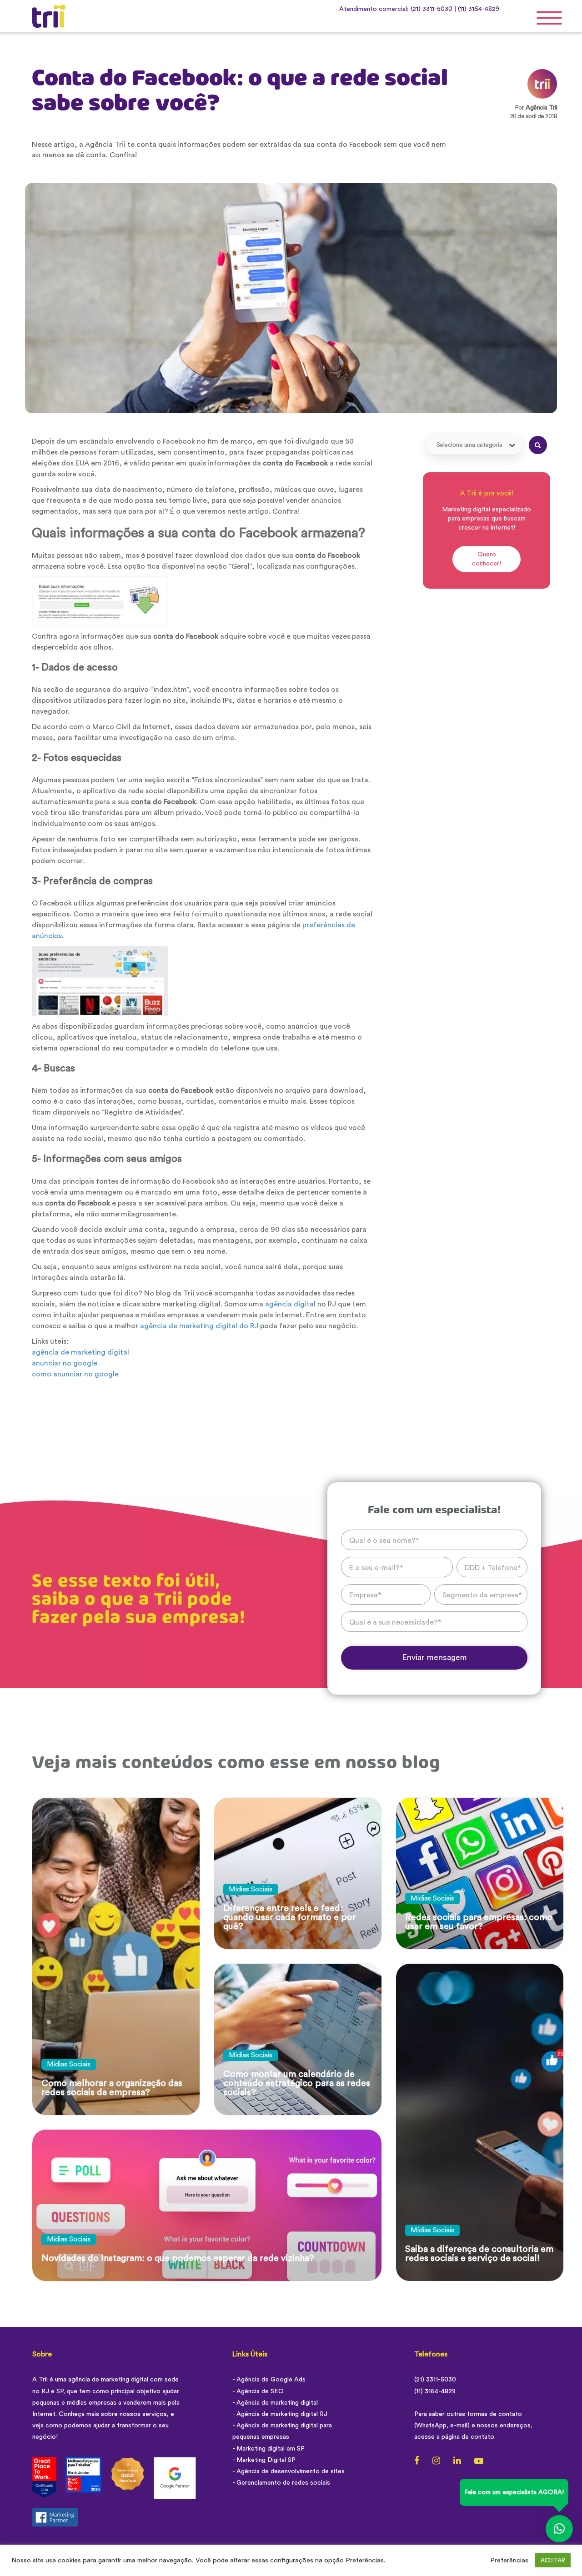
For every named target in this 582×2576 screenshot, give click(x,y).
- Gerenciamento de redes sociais (281, 2483)
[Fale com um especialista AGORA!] (559, 2529)
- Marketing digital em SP (268, 2449)
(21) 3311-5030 (431, 9)
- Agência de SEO (258, 2391)
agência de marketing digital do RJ (199, 1326)
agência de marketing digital (81, 1352)
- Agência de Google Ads (269, 2380)
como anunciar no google (75, 1374)
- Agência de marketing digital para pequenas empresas (282, 2431)
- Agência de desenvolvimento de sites (288, 2471)
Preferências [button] (509, 2560)
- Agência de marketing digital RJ (280, 2414)
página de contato (468, 2437)
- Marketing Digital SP (264, 2460)
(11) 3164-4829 (479, 9)
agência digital (290, 1304)
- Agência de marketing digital (275, 2403)
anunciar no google (65, 1363)
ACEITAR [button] (553, 2560)
